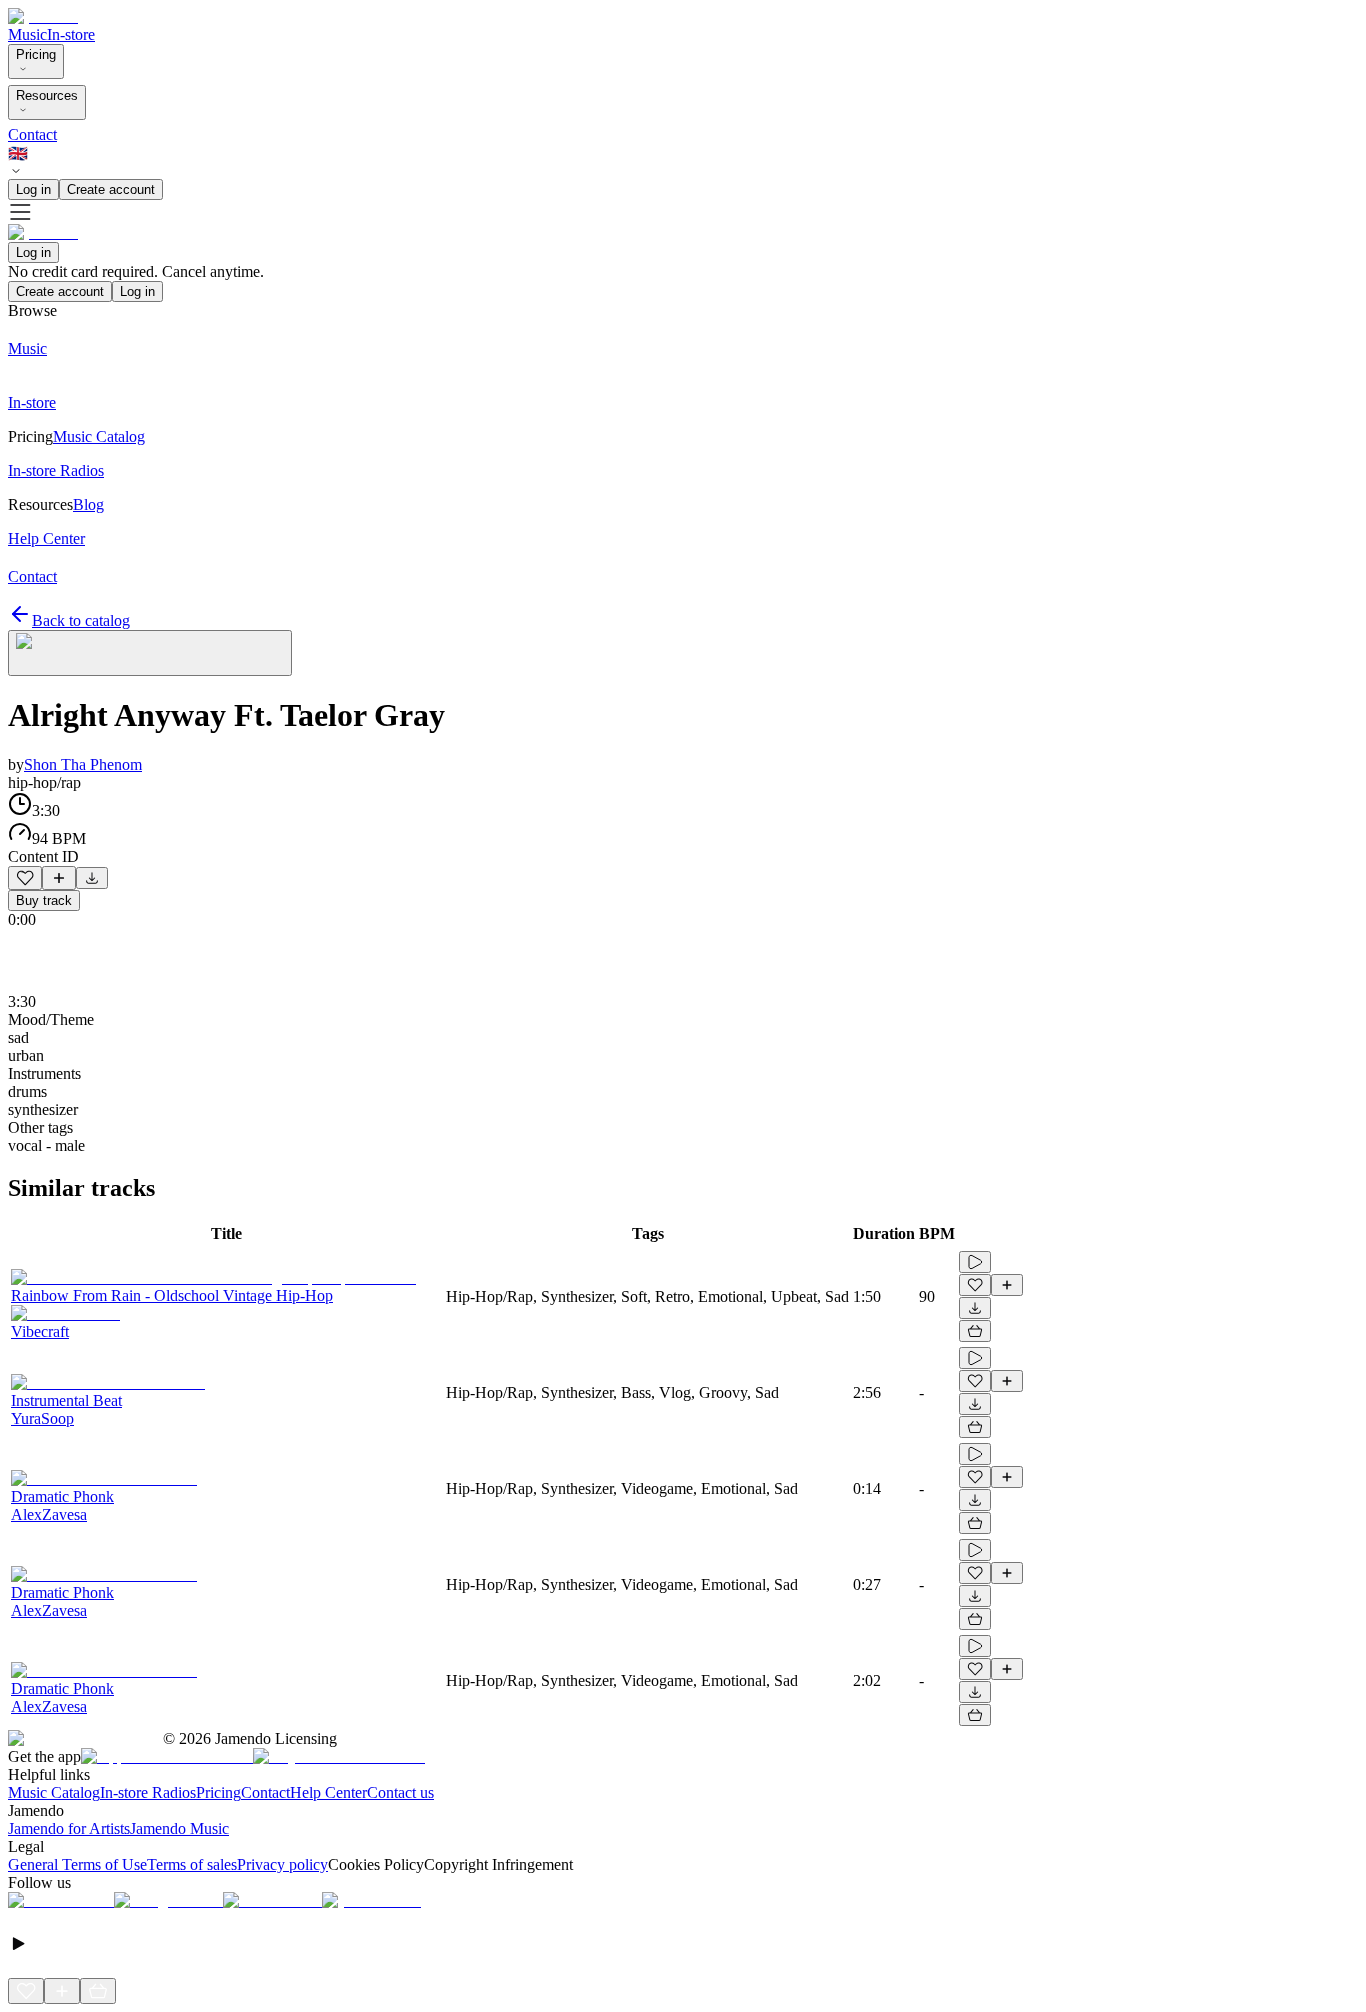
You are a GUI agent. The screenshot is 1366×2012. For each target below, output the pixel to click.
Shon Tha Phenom (83, 764)
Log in (33, 189)
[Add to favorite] (25, 878)
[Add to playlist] (59, 878)
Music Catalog (54, 1792)
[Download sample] (92, 878)
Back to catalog (81, 620)
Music (27, 34)
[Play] (150, 653)
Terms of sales (192, 1864)
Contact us (400, 1792)
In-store (71, 34)
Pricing (36, 54)
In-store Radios (148, 1792)
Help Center (328, 1792)
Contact (32, 134)
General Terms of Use (77, 1864)
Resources (47, 95)
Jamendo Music (179, 1828)
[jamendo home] (43, 16)
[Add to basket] (975, 1331)
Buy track (44, 900)
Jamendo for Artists (69, 1828)
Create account (111, 189)
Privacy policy (282, 1864)
